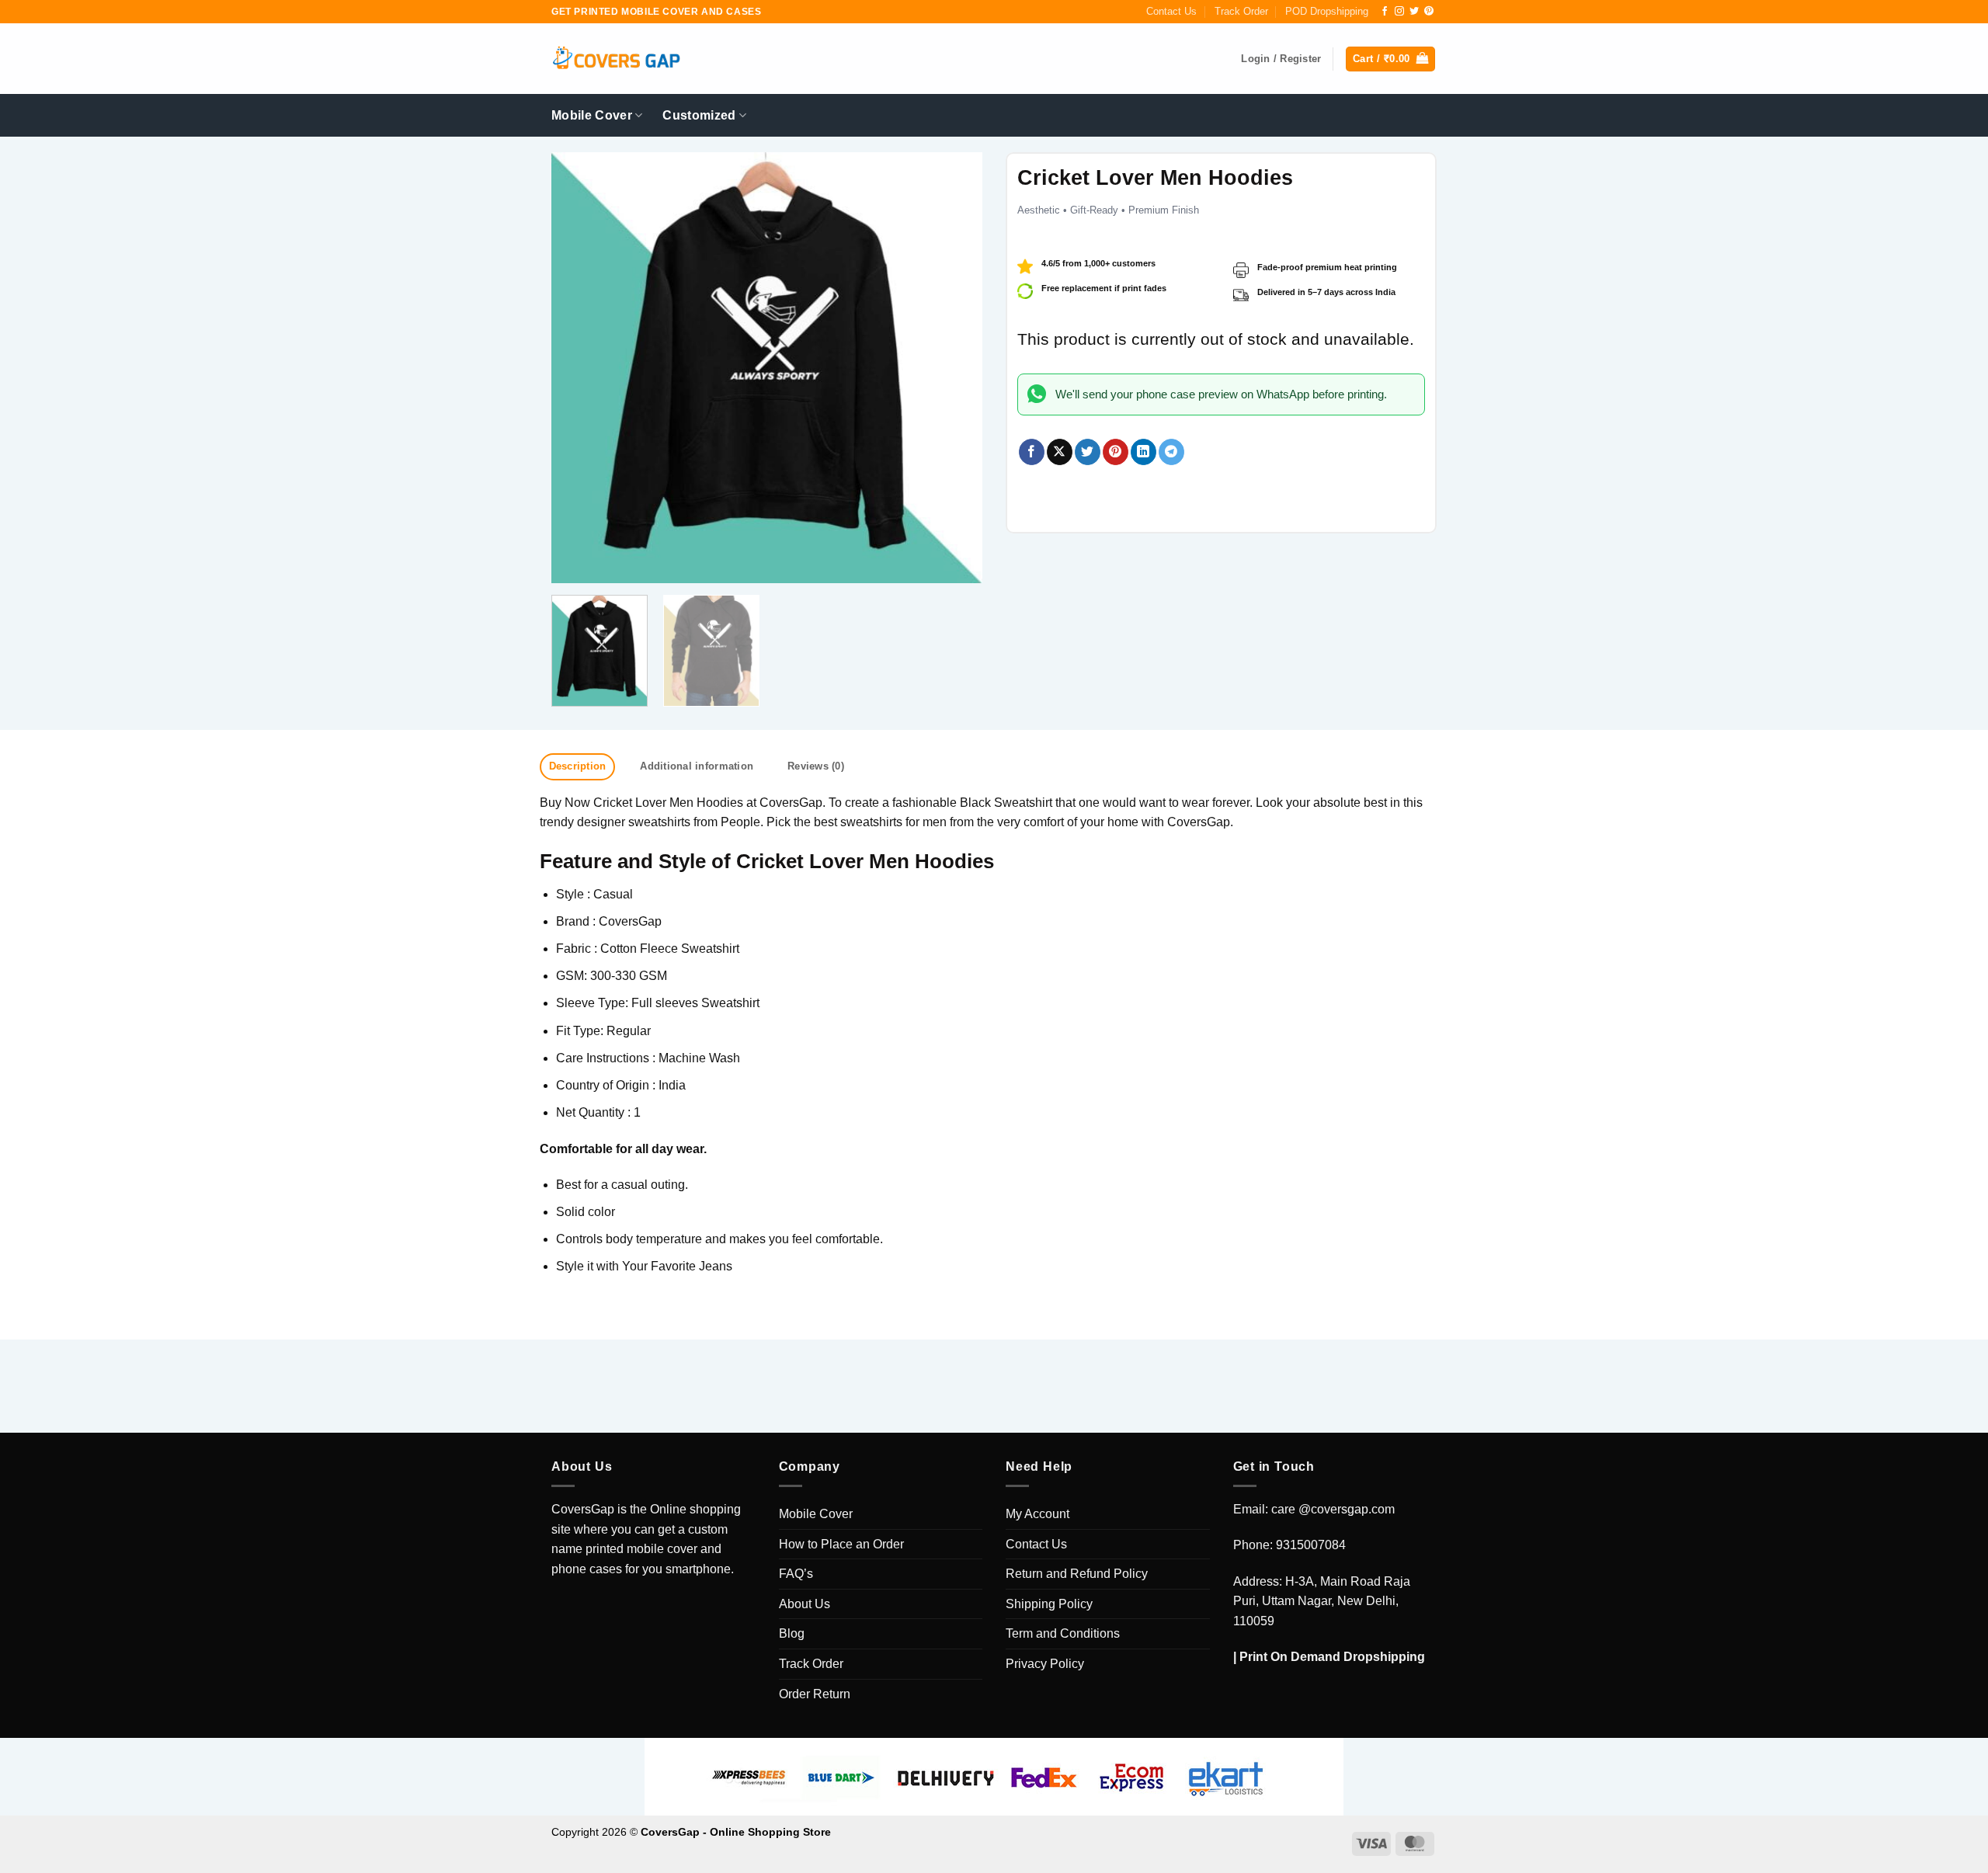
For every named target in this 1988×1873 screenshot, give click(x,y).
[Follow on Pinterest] (1429, 12)
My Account (1037, 1514)
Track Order (1241, 11)
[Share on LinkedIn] (1143, 452)
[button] (1390, 59)
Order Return (815, 1694)
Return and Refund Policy (1077, 1574)
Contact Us (1171, 11)
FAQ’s (796, 1574)
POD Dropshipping (1327, 11)
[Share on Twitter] (1088, 452)
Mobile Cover (592, 115)
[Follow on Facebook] (1385, 12)
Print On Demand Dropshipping (1332, 1657)
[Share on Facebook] (1032, 452)
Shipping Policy (1049, 1604)
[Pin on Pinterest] (1116, 452)
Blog (792, 1633)
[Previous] (579, 368)
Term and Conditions (1063, 1633)
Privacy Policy (1045, 1664)
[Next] (954, 368)
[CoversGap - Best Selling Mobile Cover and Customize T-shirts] (616, 59)
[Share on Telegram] (1171, 452)
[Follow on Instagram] (1399, 12)
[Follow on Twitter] (1414, 12)
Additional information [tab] (697, 766)
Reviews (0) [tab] (816, 766)
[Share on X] (1060, 452)
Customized (699, 115)
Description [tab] (578, 766)
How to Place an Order (841, 1544)
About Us (805, 1604)
